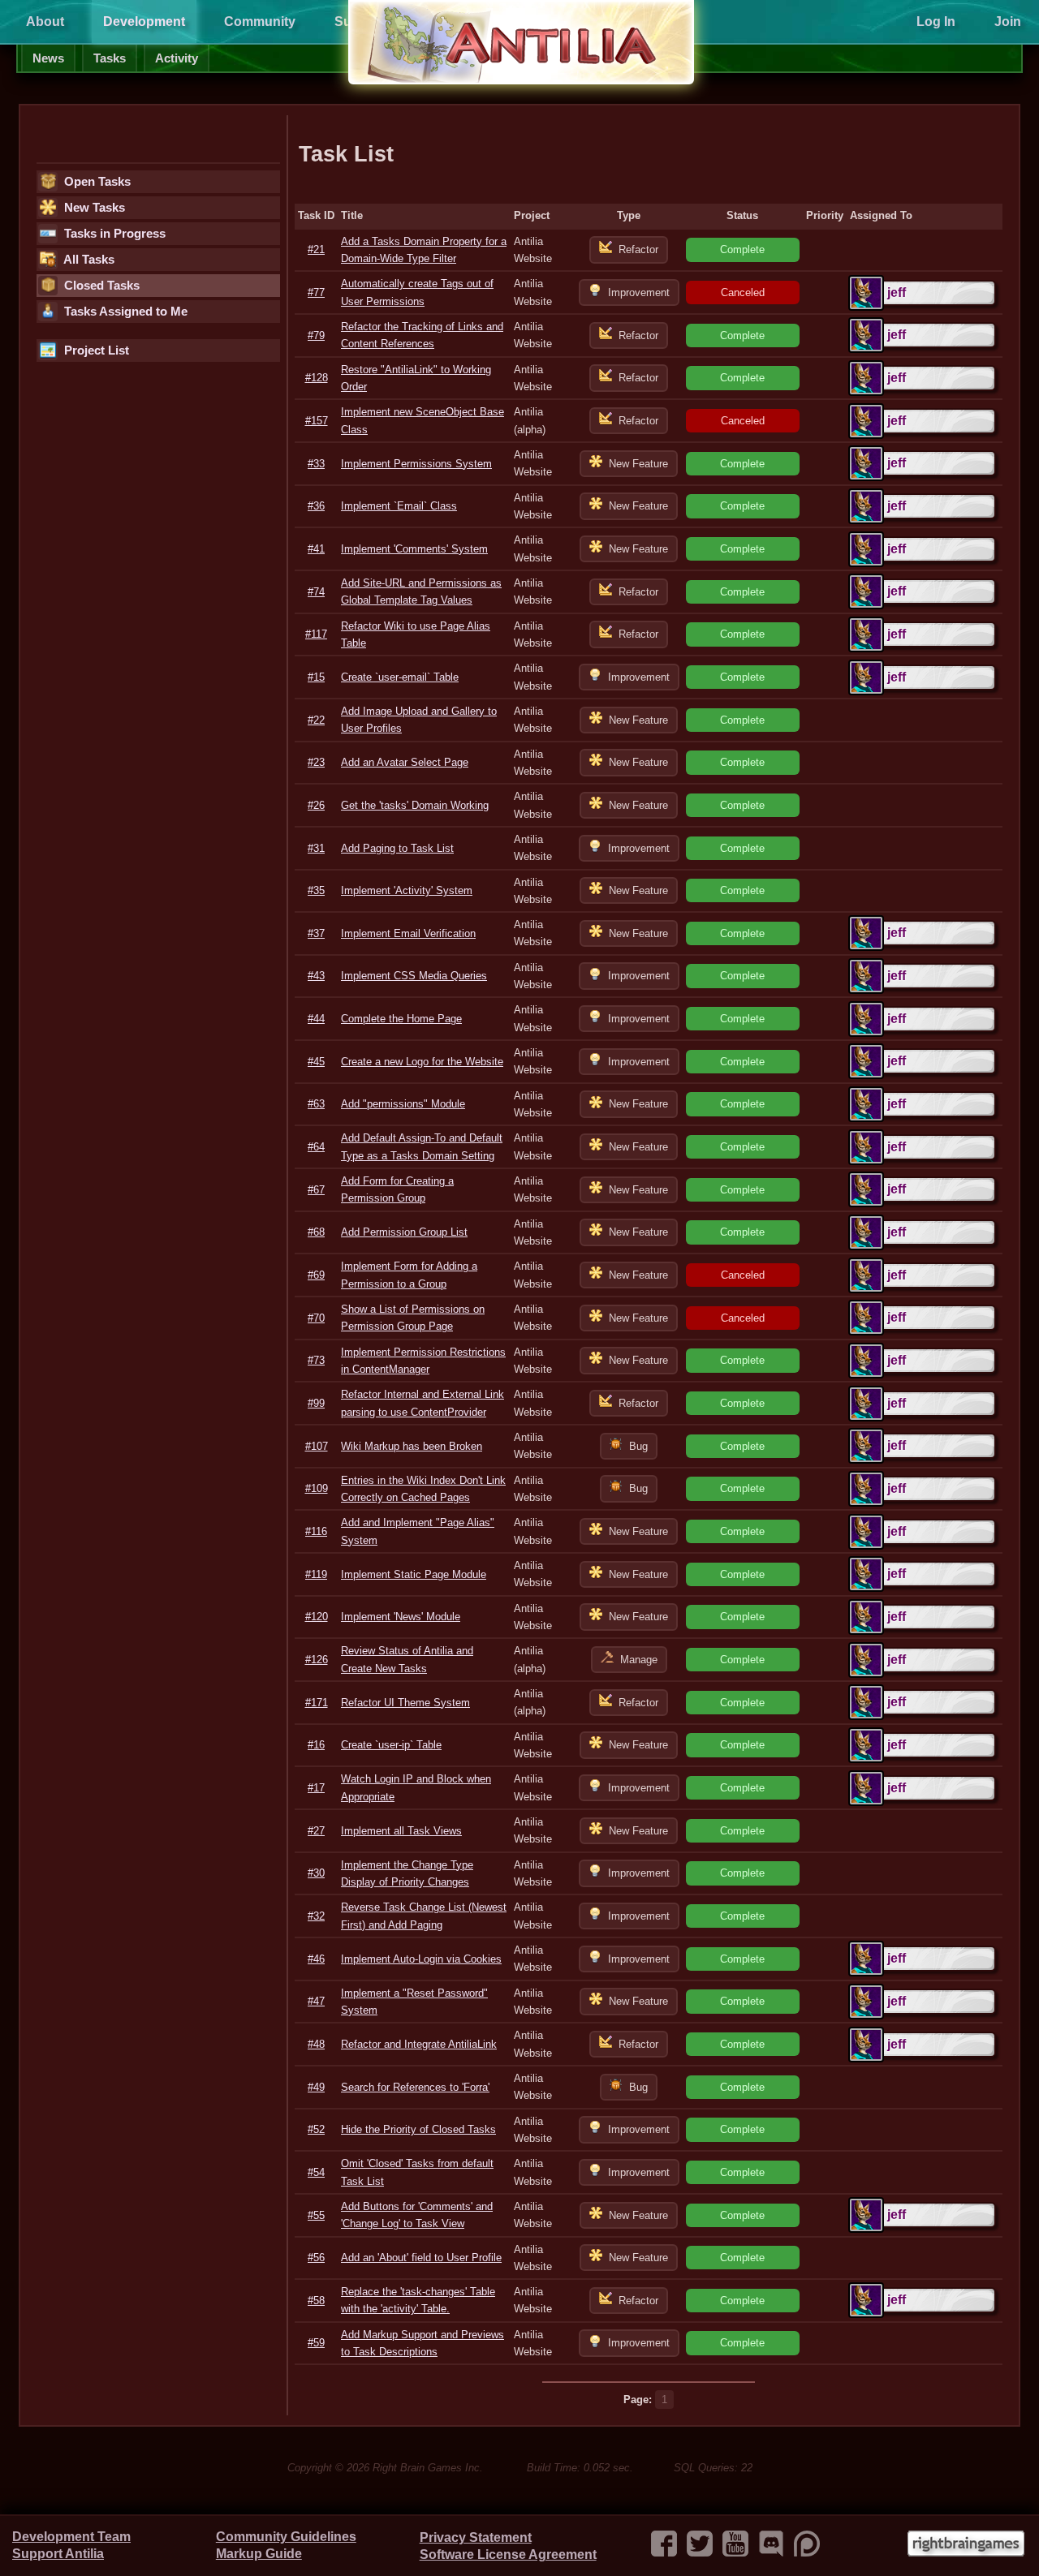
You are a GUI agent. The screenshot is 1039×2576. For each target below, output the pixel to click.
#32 (316, 1916)
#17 (316, 1788)
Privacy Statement (476, 2537)
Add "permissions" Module (403, 1104)
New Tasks (93, 208)
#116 (316, 1531)
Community (260, 22)
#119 (316, 1574)
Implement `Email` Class (399, 506)
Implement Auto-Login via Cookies (421, 1959)
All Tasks (88, 260)
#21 (316, 249)
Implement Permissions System (416, 464)
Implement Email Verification (408, 933)
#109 (317, 1488)
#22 (316, 720)
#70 (316, 1318)
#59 (316, 2343)
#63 (316, 1104)
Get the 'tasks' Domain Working (415, 805)
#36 (316, 506)
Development (144, 22)
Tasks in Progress (113, 234)
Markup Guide (259, 2554)
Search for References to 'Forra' (415, 2087)
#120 (317, 1617)
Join (1008, 22)
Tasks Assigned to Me (124, 312)
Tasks (110, 58)
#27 (316, 1831)
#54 (316, 2172)
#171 (317, 1703)
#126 (317, 1660)
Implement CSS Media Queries (414, 976)
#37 (316, 933)
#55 (316, 2215)
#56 (316, 2258)
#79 (316, 335)
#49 (316, 2087)
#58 (316, 2301)
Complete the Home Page (401, 1019)
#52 (316, 2129)
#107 (317, 1446)
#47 (316, 2001)
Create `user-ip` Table (391, 1745)
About (45, 22)
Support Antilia (58, 2554)
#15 (316, 677)
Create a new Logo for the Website (422, 1062)
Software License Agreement (508, 2554)
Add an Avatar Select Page (405, 762)
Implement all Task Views (401, 1831)
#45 (316, 1062)
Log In (936, 22)
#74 (316, 592)
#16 (316, 1745)
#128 (317, 378)
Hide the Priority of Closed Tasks (418, 2129)
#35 (316, 890)
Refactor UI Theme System (405, 1703)
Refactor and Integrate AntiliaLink (419, 2044)
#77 (316, 292)
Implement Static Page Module (414, 1574)
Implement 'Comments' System (414, 549)
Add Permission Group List (404, 1232)
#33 (316, 464)
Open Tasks (96, 182)
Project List (95, 350)
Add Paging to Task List (397, 848)
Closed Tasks (100, 286)
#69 (316, 1275)
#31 (316, 848)
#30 (316, 1873)
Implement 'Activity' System (407, 890)
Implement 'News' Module (401, 1617)
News (48, 58)
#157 (317, 421)
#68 (316, 1232)
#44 (316, 1019)
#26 (316, 805)
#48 (316, 2044)
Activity (177, 58)
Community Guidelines (286, 2537)
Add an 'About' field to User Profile (421, 2258)
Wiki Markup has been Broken (412, 1446)
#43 (316, 976)
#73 (316, 1360)
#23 (316, 762)
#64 (316, 1147)
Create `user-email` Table (400, 677)
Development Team (71, 2537)
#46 (316, 1959)
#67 (316, 1190)
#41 (316, 549)
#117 (316, 634)
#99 (316, 1403)
